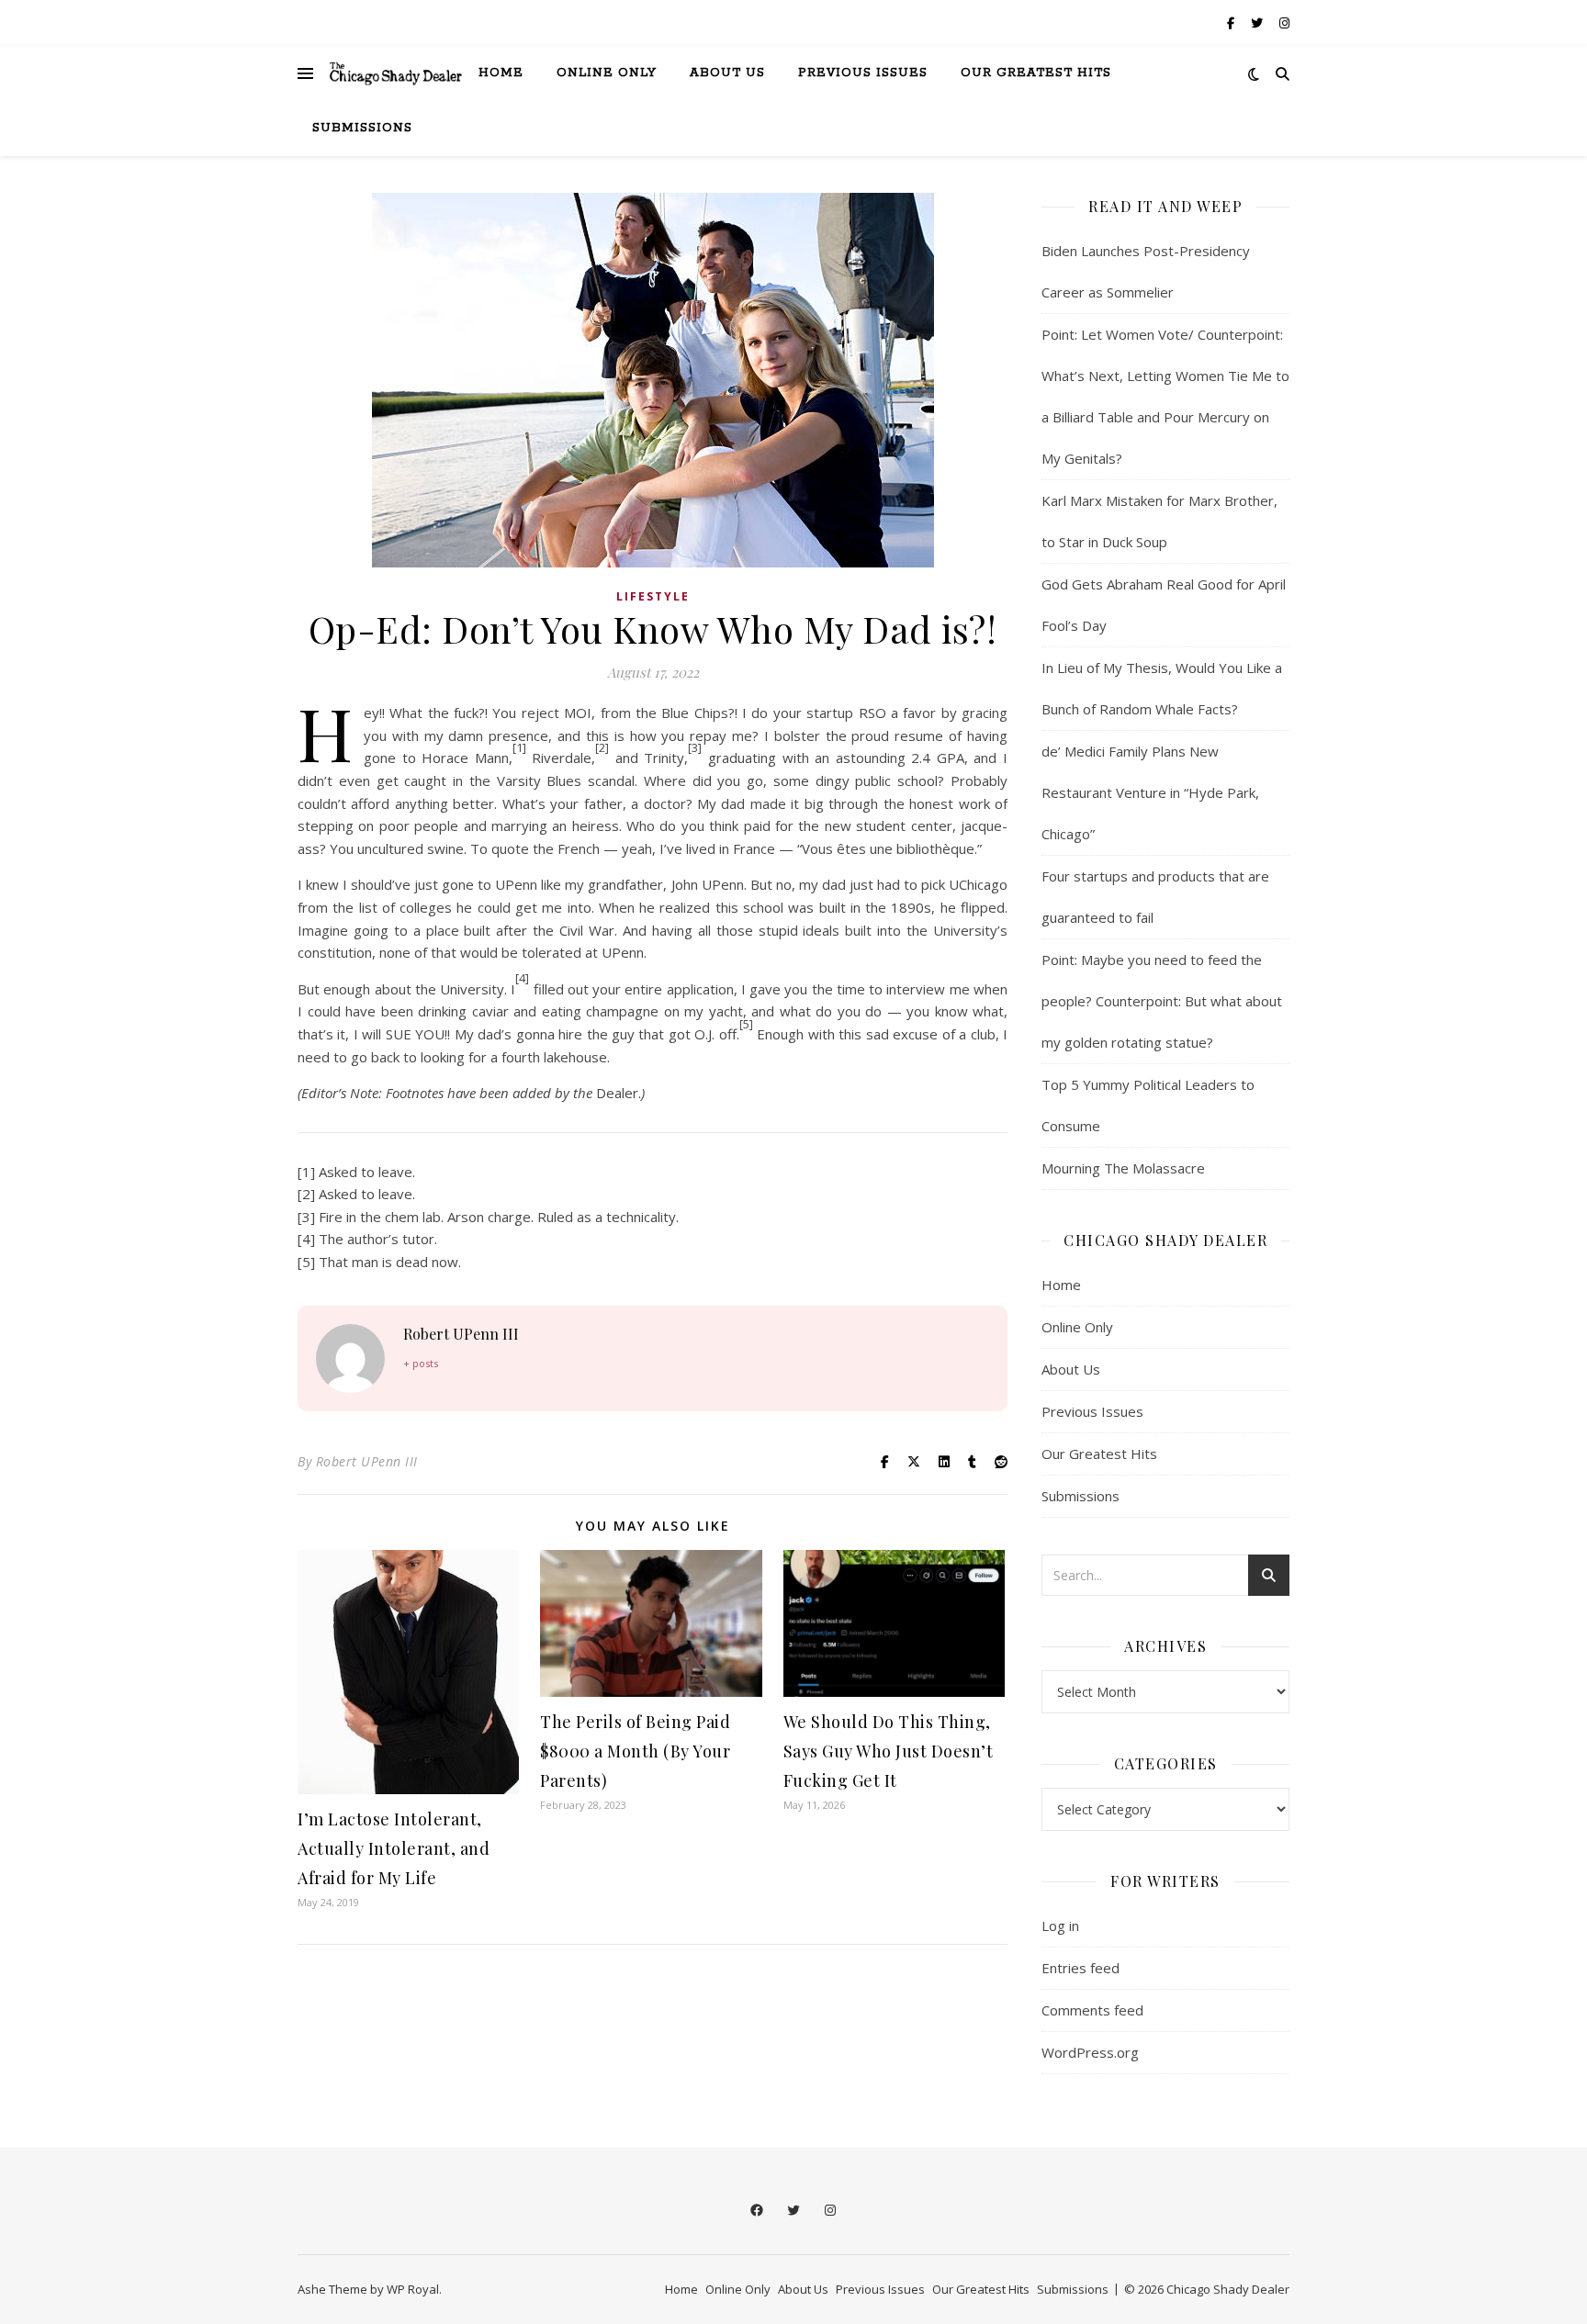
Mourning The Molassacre (1123, 1168)
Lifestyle (653, 596)
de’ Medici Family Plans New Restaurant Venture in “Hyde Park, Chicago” (1150, 792)
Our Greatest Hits (1036, 73)
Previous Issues (863, 73)
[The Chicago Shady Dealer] (396, 73)
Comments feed (1092, 2010)
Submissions (362, 128)
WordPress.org (1090, 2052)
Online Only (607, 73)
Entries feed (1081, 1968)
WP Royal (413, 2289)
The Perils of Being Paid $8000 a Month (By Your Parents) (635, 1751)
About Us (727, 73)
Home (501, 73)
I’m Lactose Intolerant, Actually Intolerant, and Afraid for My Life (394, 1848)
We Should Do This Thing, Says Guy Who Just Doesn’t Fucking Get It (889, 1751)
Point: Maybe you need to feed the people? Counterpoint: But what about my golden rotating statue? (1162, 1001)
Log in (1060, 1925)
